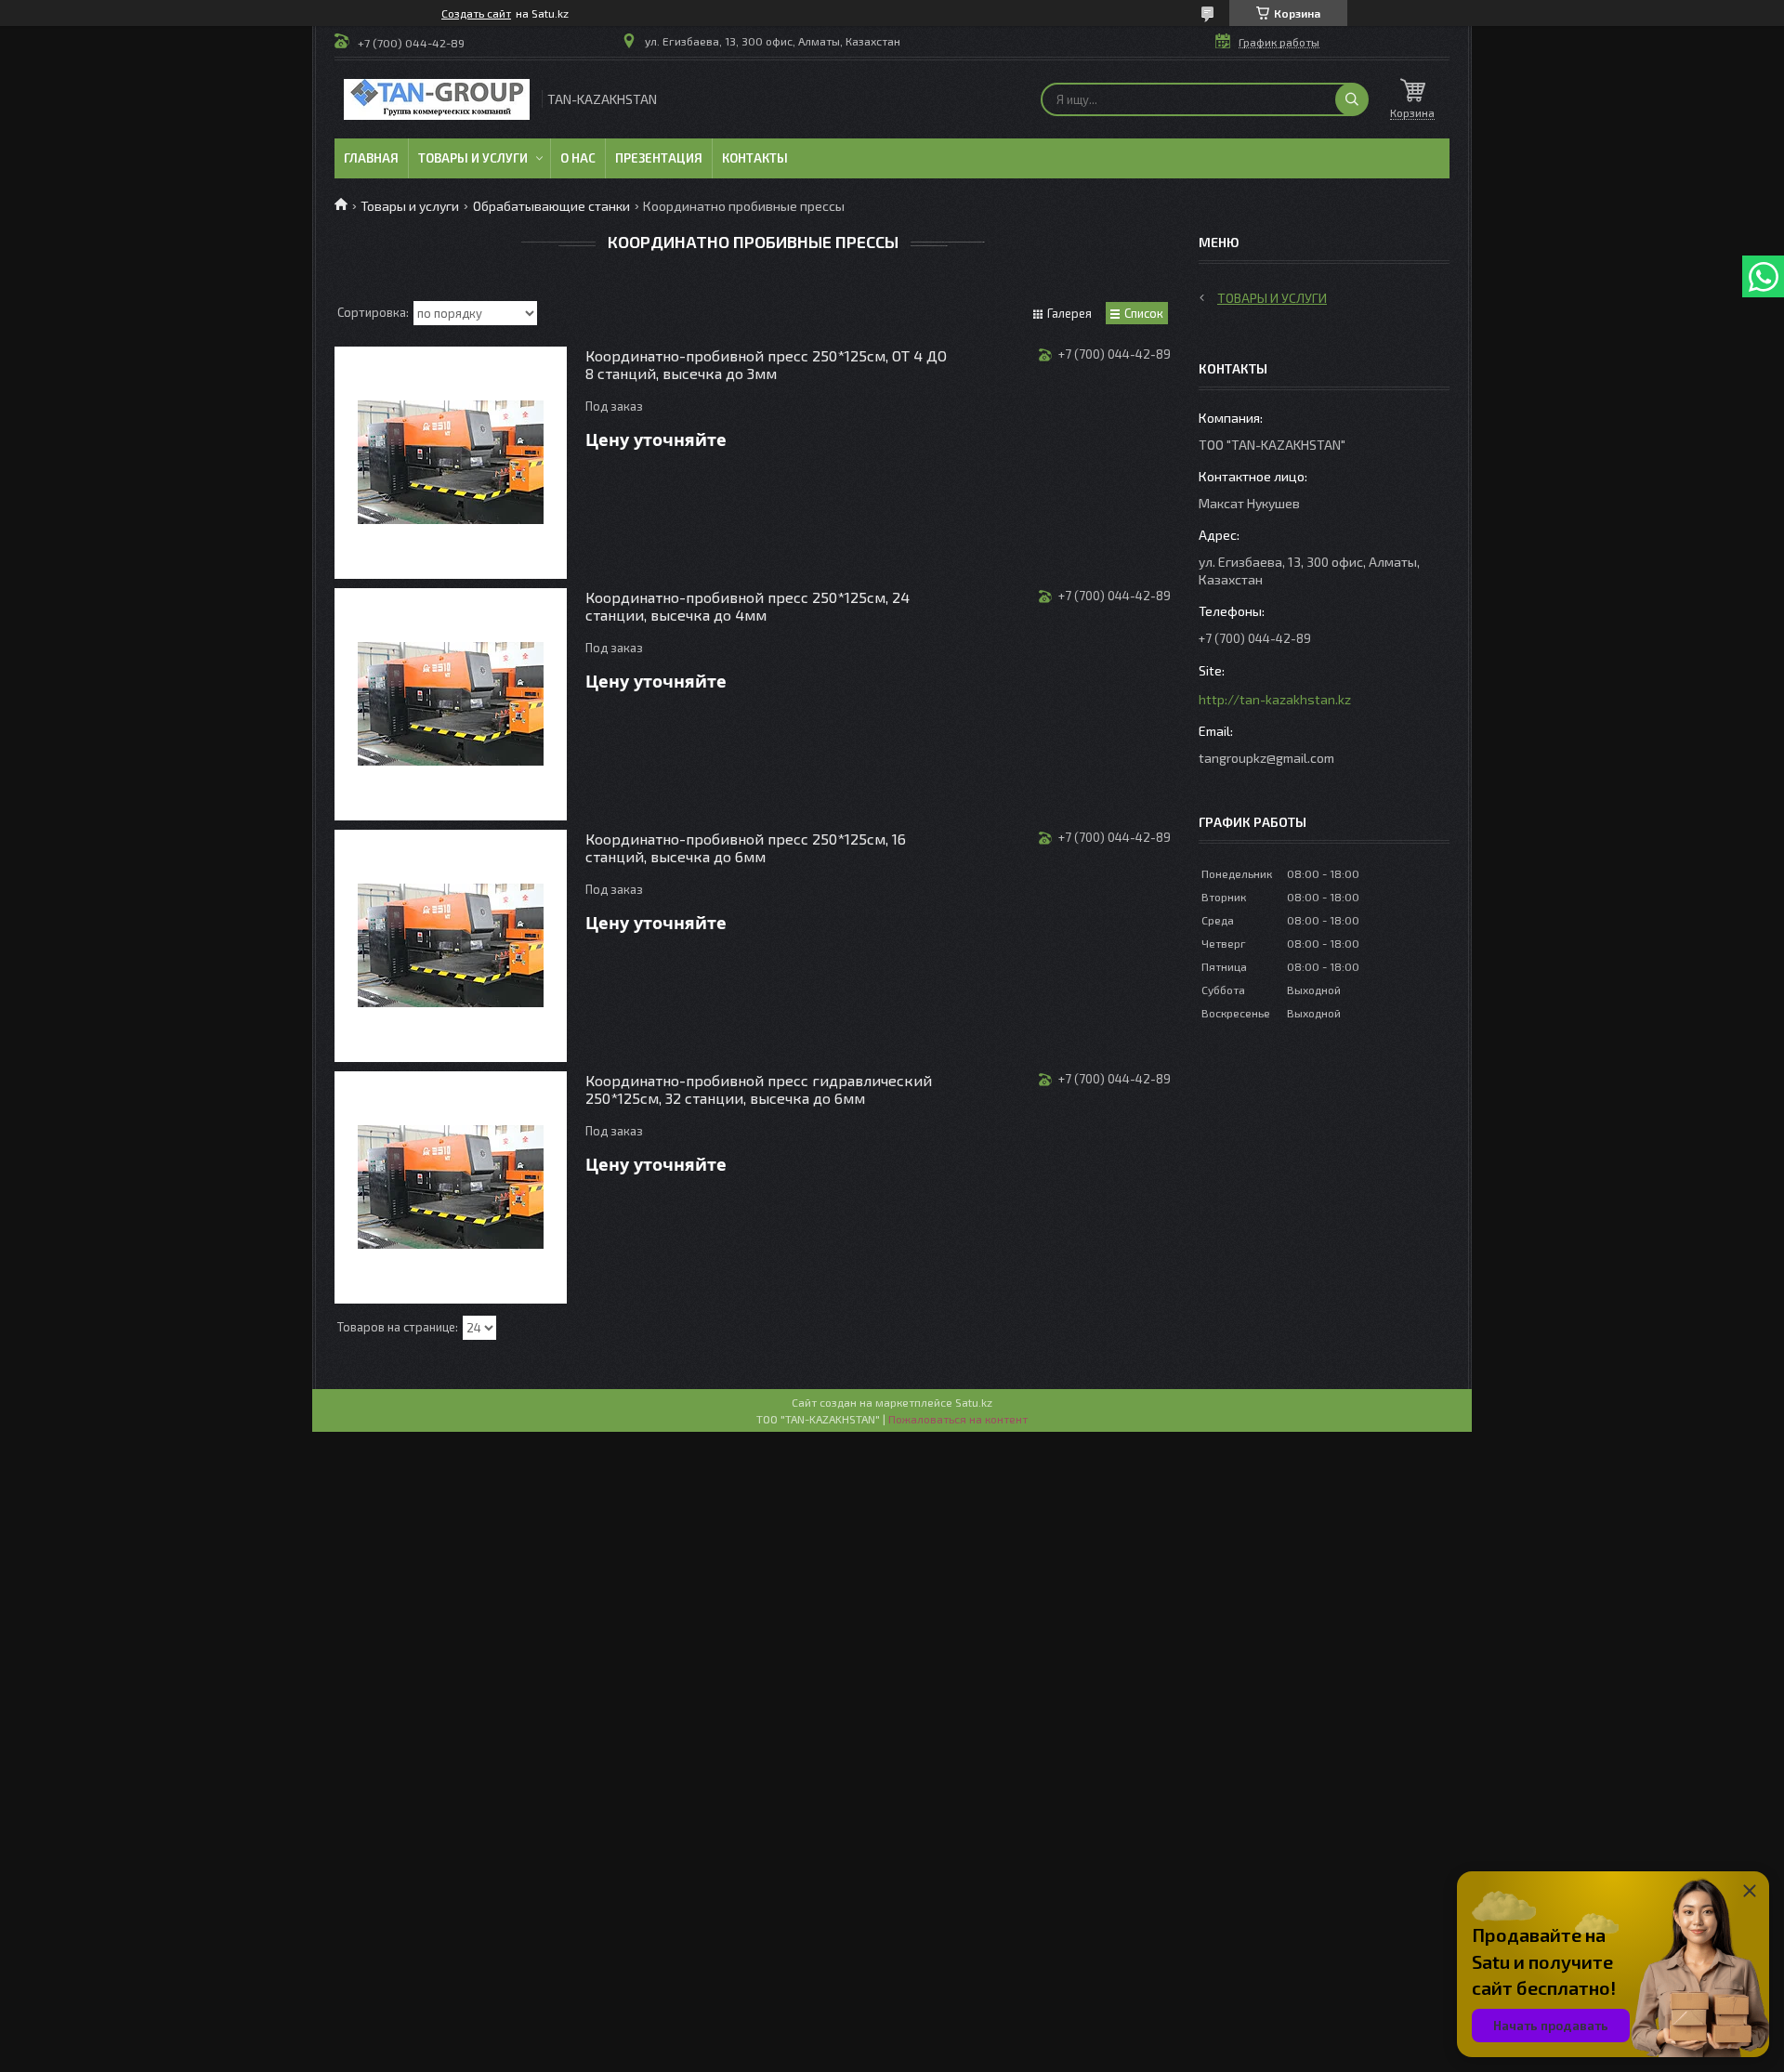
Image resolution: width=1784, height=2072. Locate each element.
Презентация (659, 158)
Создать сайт (476, 13)
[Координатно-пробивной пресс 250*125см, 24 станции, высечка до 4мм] (451, 704)
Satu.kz (974, 1402)
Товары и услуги (473, 158)
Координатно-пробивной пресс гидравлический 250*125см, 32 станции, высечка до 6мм (759, 1089)
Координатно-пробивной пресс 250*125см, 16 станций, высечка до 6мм (746, 847)
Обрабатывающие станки (551, 206)
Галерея (1069, 313)
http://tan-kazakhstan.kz (1275, 699)
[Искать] (1352, 99)
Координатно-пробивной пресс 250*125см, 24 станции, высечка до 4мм (748, 606)
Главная (371, 158)
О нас (578, 158)
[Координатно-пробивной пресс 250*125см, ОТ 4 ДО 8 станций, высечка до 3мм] (451, 463)
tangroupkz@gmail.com (1266, 758)
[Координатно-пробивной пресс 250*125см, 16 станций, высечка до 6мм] (451, 946)
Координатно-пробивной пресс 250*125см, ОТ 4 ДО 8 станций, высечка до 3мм (766, 364)
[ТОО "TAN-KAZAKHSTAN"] (437, 99)
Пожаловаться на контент (958, 1419)
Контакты (755, 158)
